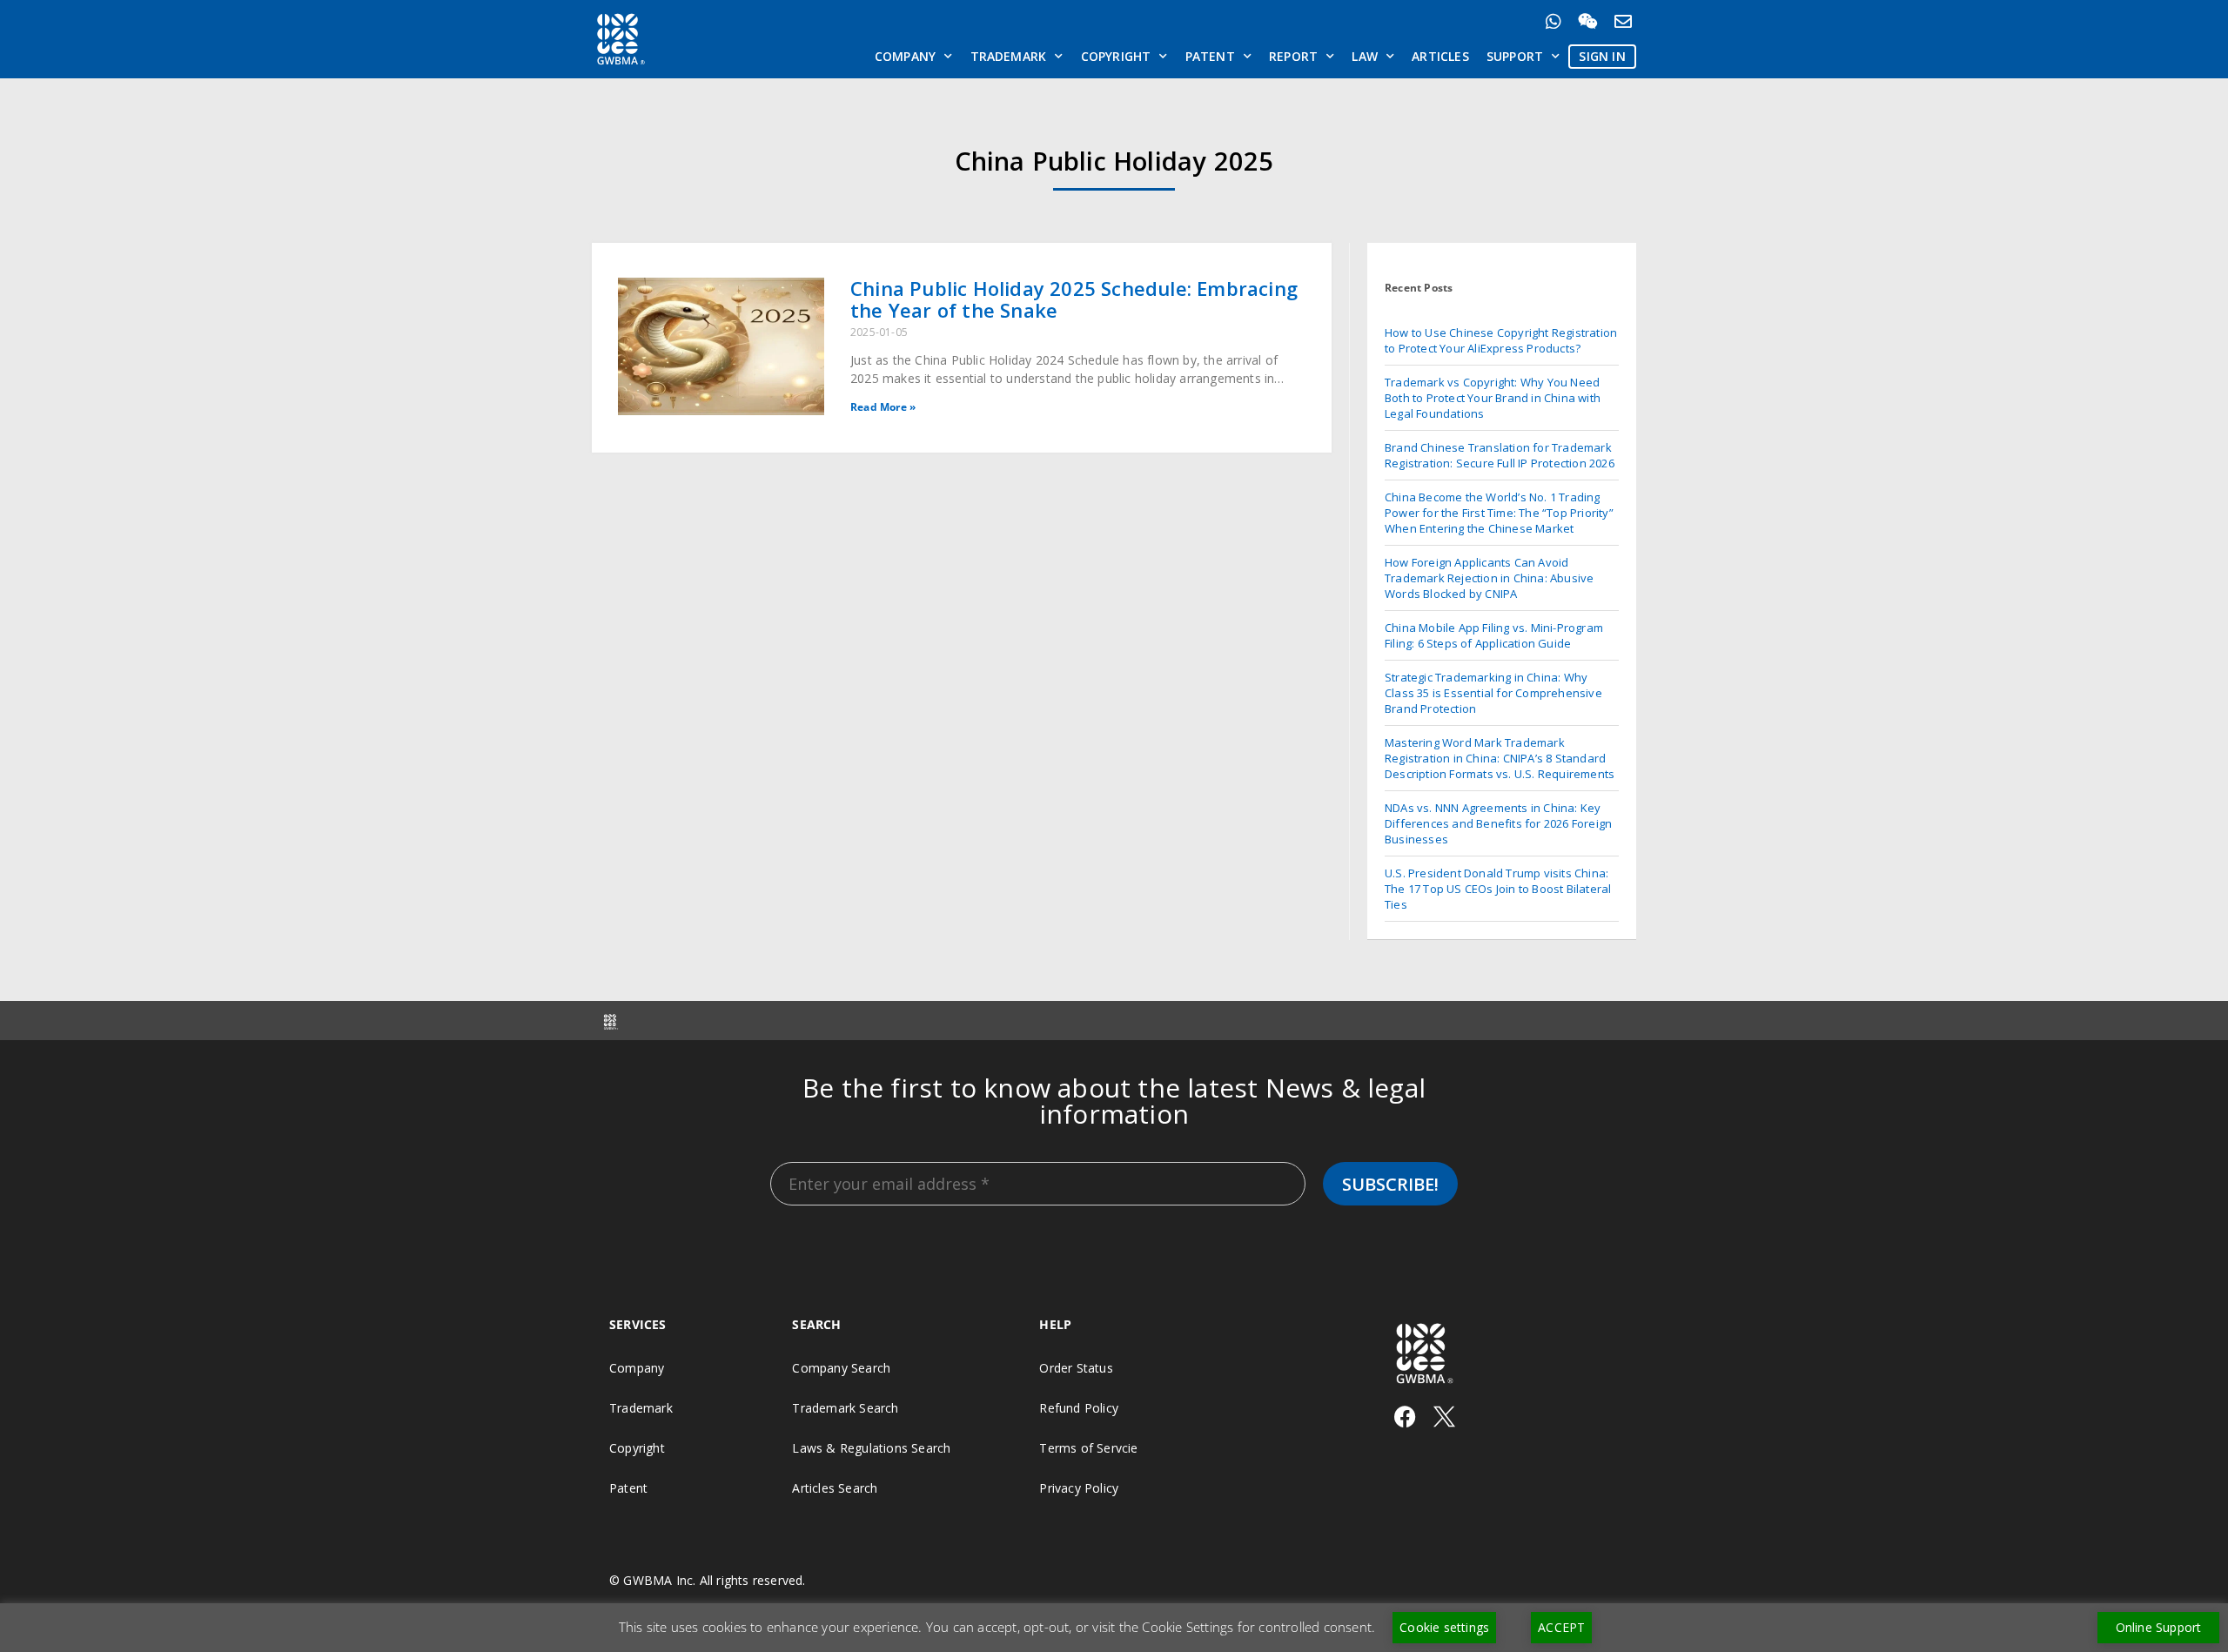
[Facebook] (1405, 1417)
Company (905, 56)
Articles (1440, 56)
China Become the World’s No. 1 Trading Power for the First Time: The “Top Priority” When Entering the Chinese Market (1499, 513)
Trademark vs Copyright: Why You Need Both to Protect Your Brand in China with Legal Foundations (1493, 398)
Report (1293, 56)
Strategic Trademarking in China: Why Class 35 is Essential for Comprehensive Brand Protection (1493, 693)
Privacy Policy (1079, 1488)
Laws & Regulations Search (871, 1448)
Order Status (1076, 1368)
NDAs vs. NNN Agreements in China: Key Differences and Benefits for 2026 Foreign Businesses (1498, 823)
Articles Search (835, 1488)
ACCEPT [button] (1561, 1627)
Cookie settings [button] (1444, 1627)
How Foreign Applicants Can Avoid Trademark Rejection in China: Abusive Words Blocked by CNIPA (1489, 578)
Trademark (1009, 56)
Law (1365, 56)
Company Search (841, 1368)
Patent (1210, 56)
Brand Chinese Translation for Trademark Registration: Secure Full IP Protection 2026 (1500, 455)
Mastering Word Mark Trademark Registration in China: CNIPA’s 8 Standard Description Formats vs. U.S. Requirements (1500, 758)
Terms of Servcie (1088, 1448)
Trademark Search (845, 1408)
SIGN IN (1602, 56)
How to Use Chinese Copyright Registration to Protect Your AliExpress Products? (1501, 340)
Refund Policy (1079, 1408)
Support (1515, 56)
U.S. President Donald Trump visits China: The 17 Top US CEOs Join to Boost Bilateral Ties (1498, 889)
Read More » (883, 407)
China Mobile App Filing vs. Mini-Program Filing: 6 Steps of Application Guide (1494, 635)
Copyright (1116, 56)
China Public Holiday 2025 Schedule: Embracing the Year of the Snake (1074, 299)
